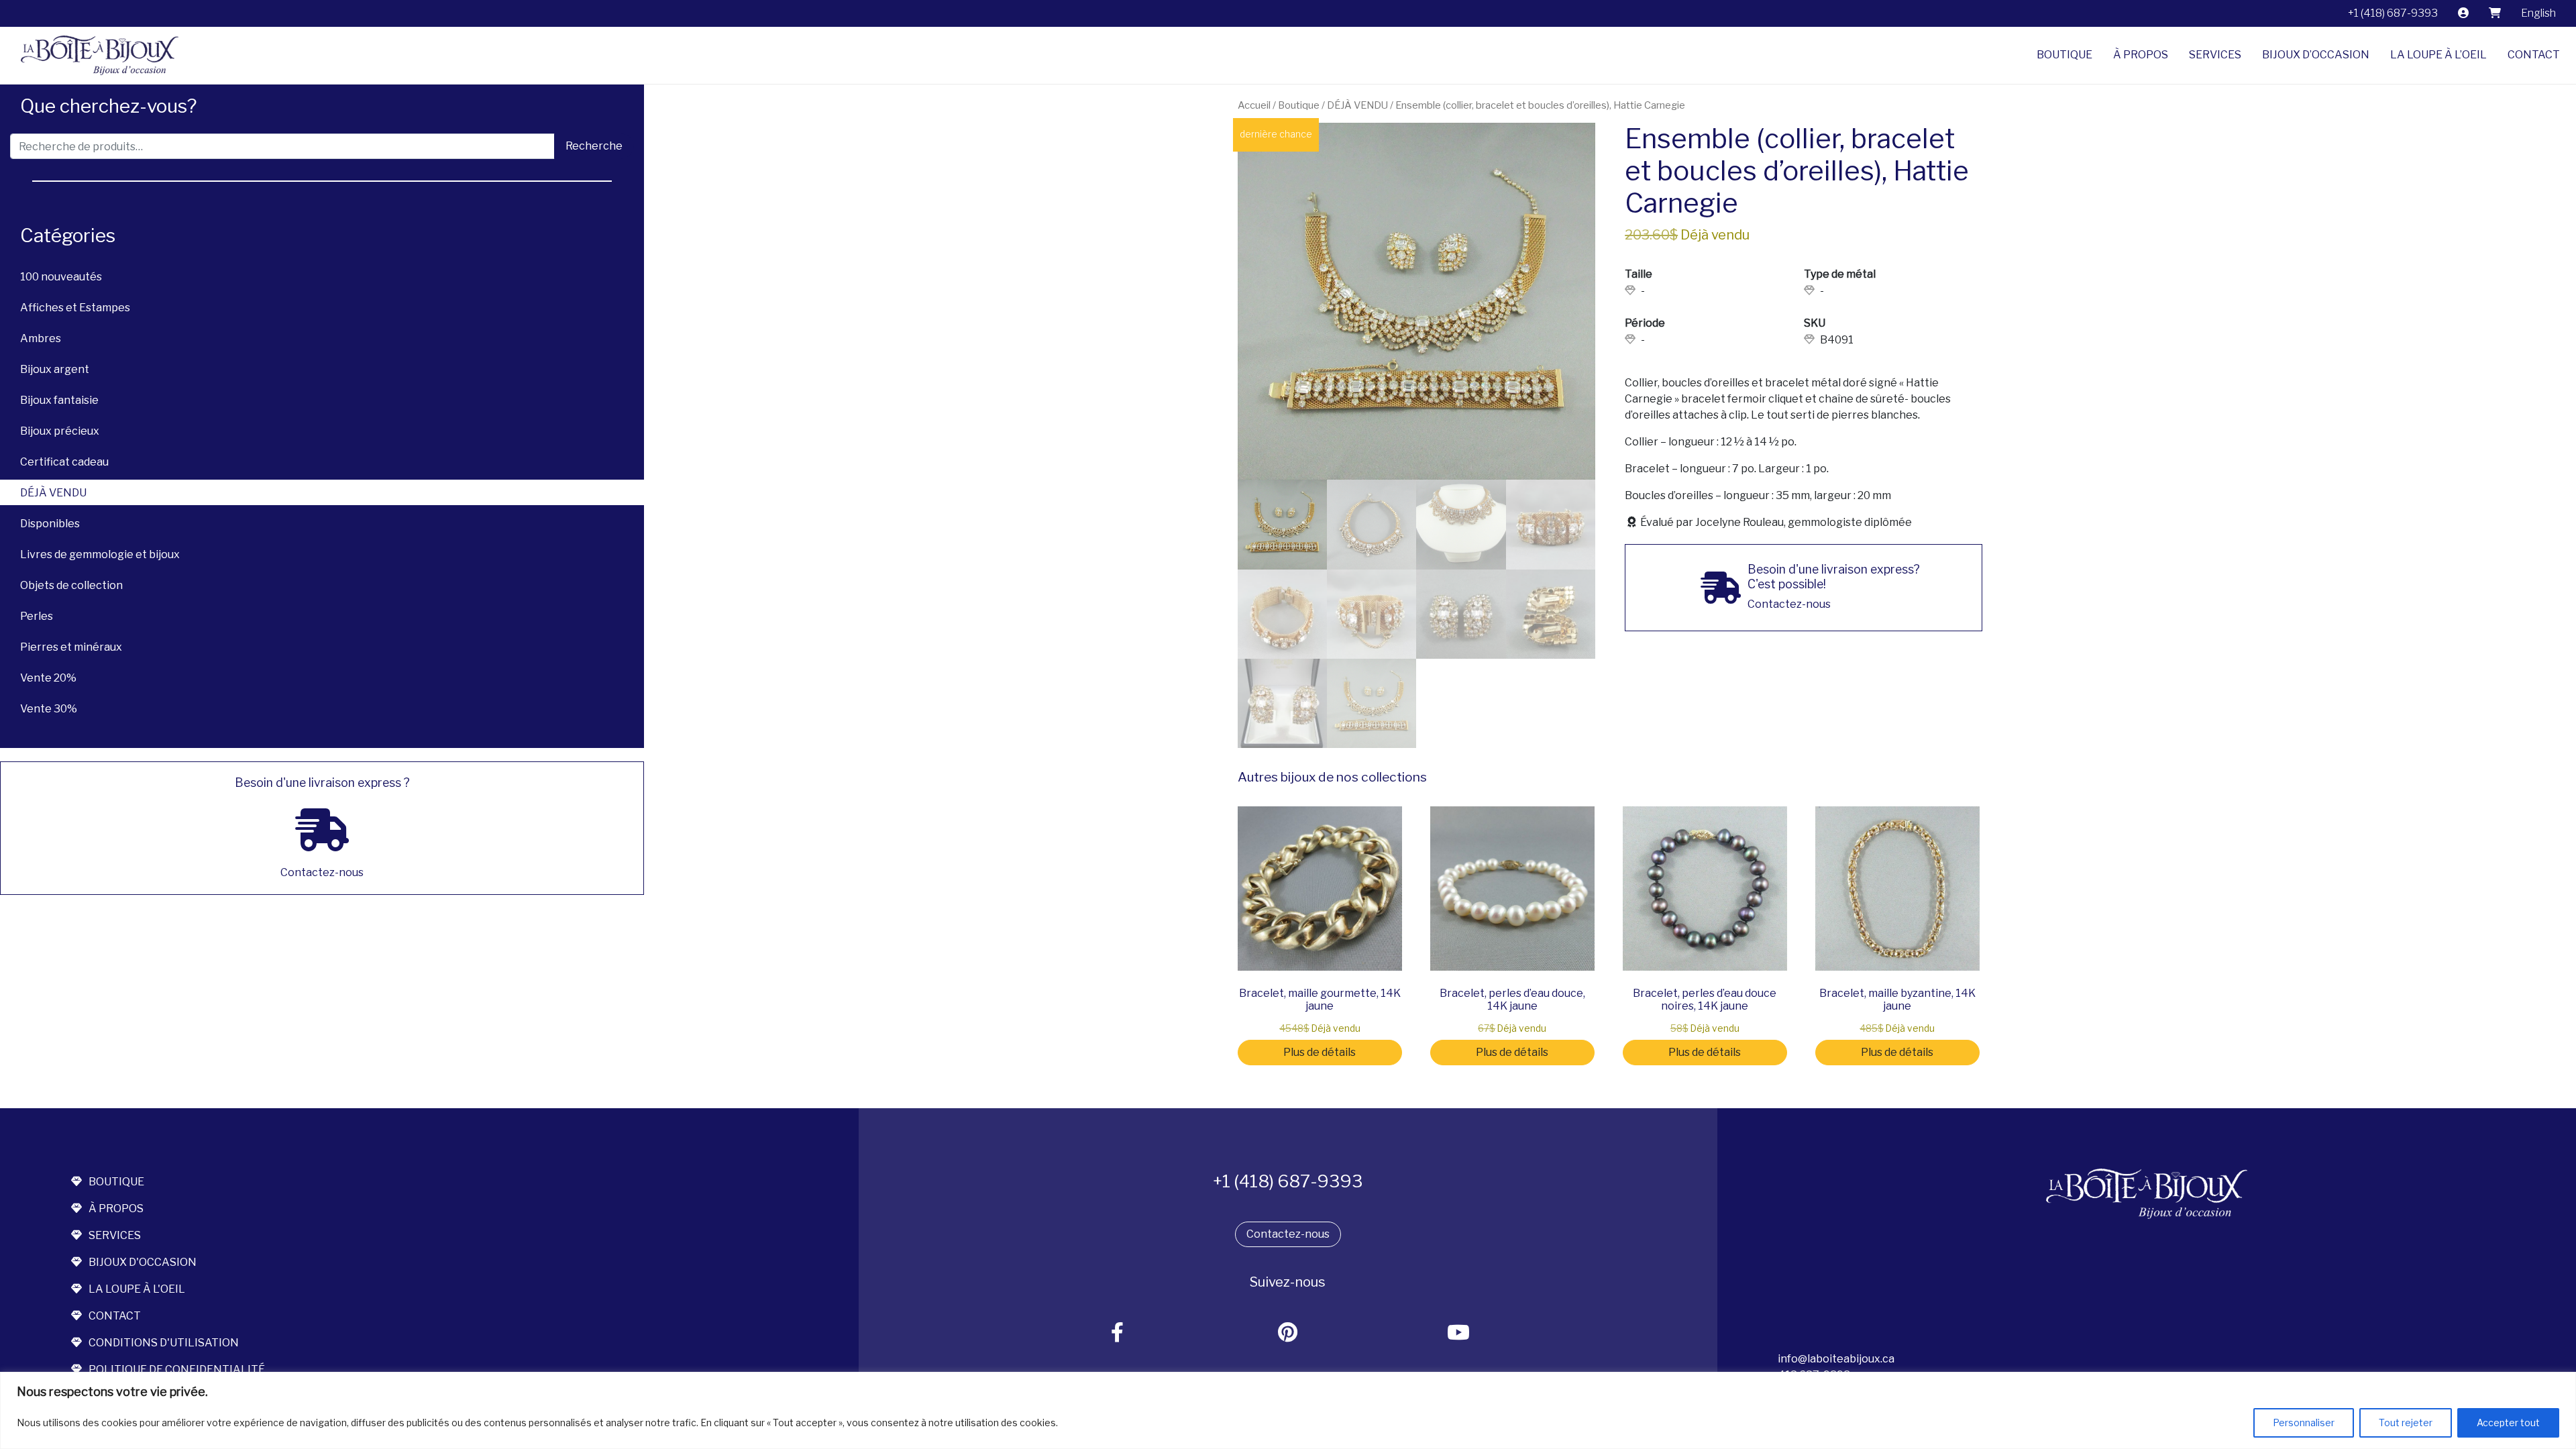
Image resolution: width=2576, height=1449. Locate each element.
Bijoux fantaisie (59, 400)
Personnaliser (2304, 1423)
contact (115, 1316)
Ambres (41, 338)
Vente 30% (49, 709)
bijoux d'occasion (143, 1262)
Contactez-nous (1288, 1234)
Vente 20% (48, 678)
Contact (2534, 55)
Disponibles (50, 524)
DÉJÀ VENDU (53, 493)
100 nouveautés (61, 277)
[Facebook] (1118, 1333)
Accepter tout (2508, 1423)
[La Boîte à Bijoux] (95, 55)
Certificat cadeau (64, 462)
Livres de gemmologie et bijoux (100, 554)
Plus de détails (1320, 1052)
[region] (1288, 1410)
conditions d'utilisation (164, 1343)
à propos (116, 1209)
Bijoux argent (55, 369)
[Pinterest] (1288, 1333)
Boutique (2064, 55)
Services (2215, 55)
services (115, 1235)
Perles (37, 616)
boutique (116, 1182)
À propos (2141, 55)
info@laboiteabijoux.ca (1836, 1359)
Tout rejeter (2406, 1423)
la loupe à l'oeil (137, 1289)
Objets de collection (71, 585)
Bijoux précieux (60, 431)
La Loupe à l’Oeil (2438, 55)
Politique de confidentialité (177, 1370)
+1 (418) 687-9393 (2393, 13)
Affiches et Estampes (75, 308)
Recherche (594, 146)
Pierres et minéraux (71, 647)
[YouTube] (1459, 1333)
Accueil (1254, 105)
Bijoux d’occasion (2316, 55)
